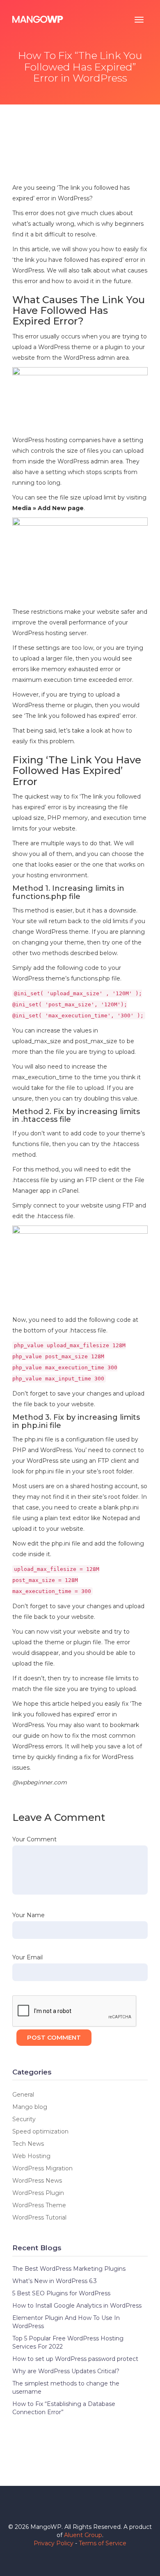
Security (24, 2119)
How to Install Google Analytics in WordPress (77, 2306)
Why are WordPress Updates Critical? (66, 2371)
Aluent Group (83, 2535)
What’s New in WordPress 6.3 (55, 2281)
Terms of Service (103, 2543)
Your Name (29, 1915)
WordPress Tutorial (39, 2217)
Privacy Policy (54, 2543)
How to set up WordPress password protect (75, 2359)
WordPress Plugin (38, 2193)
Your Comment (34, 1839)
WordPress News (37, 2181)
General (23, 2095)
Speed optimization (40, 2131)
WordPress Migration (42, 2168)
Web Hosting (31, 2156)
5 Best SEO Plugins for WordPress (61, 2293)
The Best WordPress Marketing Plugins (69, 2269)
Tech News (28, 2144)
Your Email (27, 1957)
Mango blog (30, 2107)
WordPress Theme (39, 2205)
